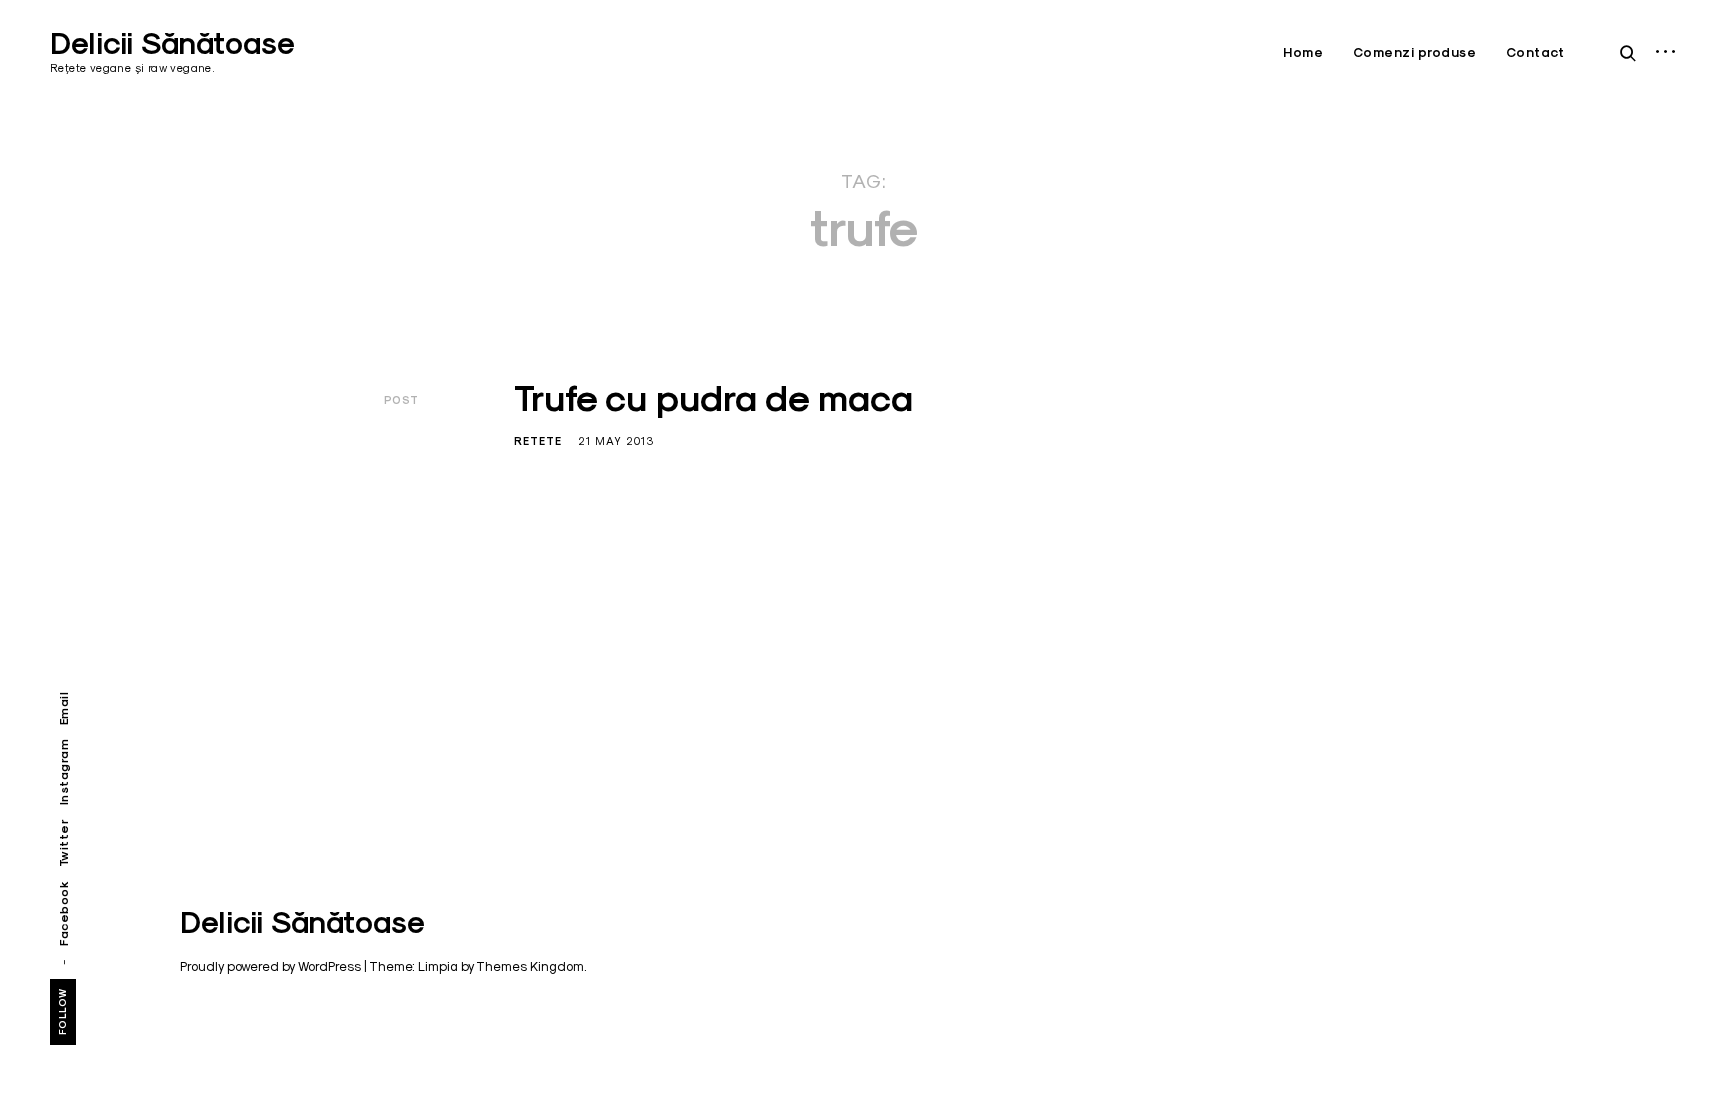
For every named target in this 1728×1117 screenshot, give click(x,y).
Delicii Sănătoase (172, 43)
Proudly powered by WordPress (270, 966)
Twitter (63, 843)
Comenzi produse (1415, 52)
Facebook (63, 913)
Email (63, 709)
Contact (1535, 52)
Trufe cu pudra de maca (713, 398)
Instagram (63, 772)
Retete (538, 441)
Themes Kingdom (530, 966)
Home (1303, 52)
